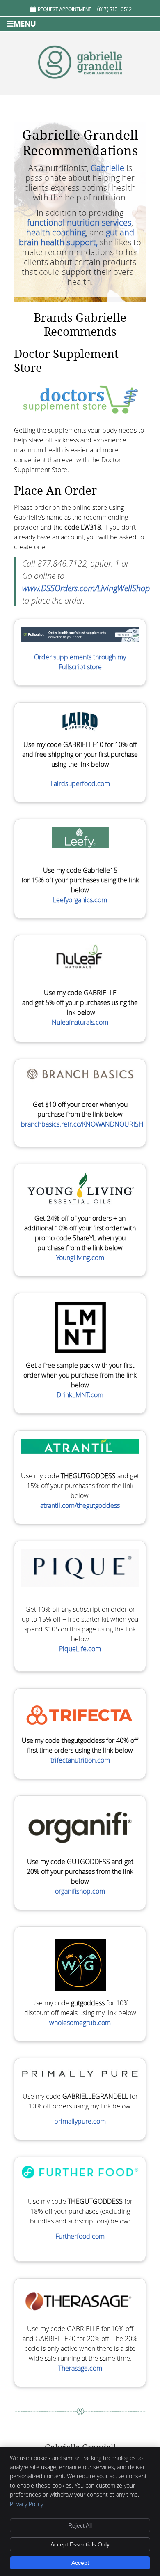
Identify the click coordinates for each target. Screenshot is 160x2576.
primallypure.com (80, 2121)
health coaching (56, 232)
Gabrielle (107, 168)
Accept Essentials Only (80, 2544)
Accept (80, 2563)
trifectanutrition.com (80, 1760)
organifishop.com (80, 1891)
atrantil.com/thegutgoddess (80, 1505)
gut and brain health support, (77, 237)
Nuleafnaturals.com (80, 1022)
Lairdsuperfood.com (80, 783)
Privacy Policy (26, 2504)
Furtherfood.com (80, 2236)
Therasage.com (80, 2368)
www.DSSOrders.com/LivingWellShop (86, 588)
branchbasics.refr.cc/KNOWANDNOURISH (82, 1124)
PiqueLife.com (80, 1649)
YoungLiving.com (80, 1258)
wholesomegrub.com (80, 2023)
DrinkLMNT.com (80, 1395)
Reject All (80, 2525)
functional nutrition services (79, 222)
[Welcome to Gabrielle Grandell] (80, 82)
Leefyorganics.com (80, 900)
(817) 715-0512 (114, 9)
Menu (25, 24)
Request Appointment (64, 9)
